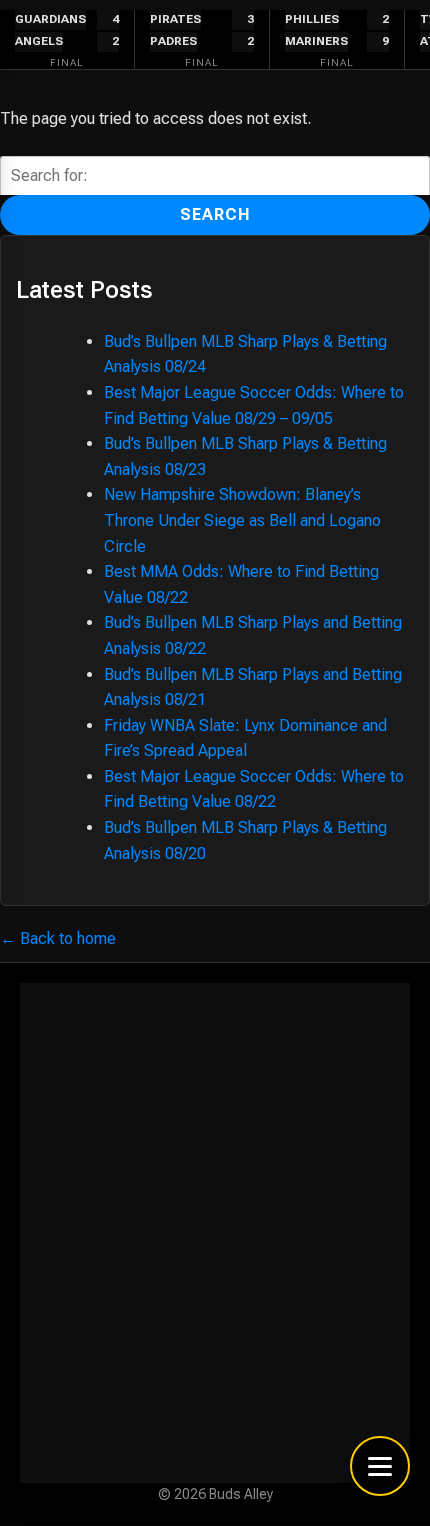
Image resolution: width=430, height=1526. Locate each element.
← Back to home (58, 938)
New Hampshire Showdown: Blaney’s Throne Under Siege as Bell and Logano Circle (242, 520)
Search (215, 214)
